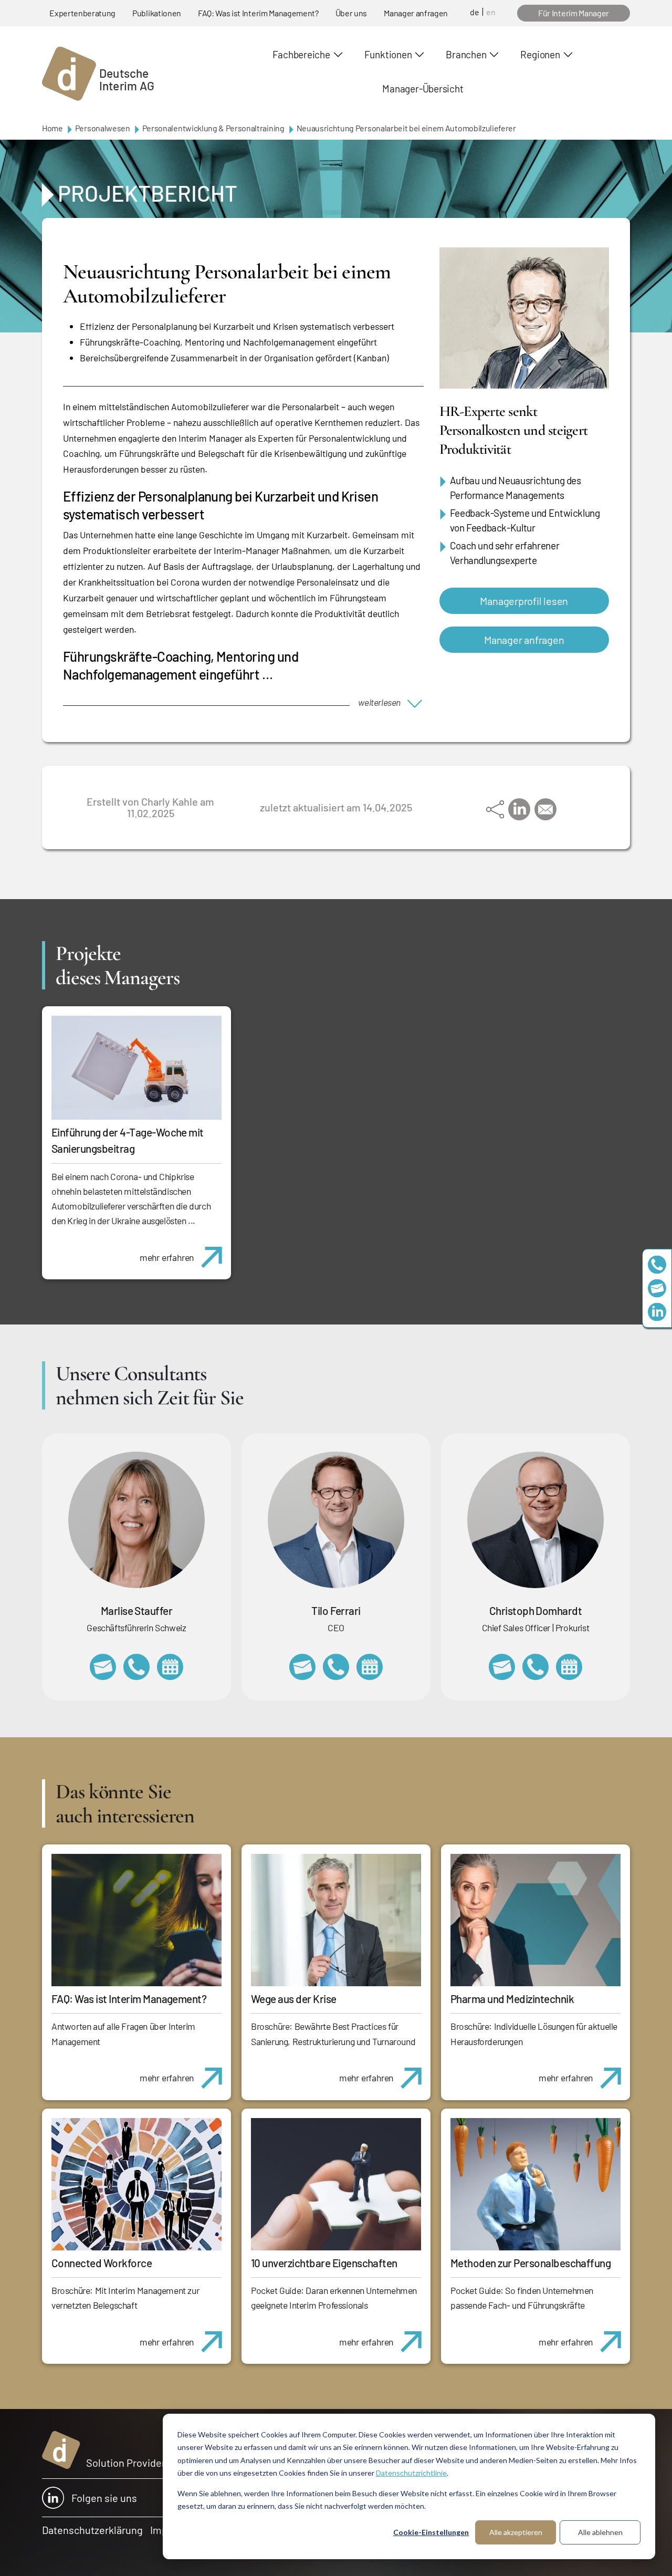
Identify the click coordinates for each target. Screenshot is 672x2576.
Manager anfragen (416, 13)
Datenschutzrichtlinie (411, 2473)
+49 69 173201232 (535, 1667)
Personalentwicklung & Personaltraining (213, 128)
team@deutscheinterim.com (657, 1288)
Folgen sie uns (104, 2498)
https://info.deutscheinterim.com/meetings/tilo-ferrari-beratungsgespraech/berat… (370, 1667)
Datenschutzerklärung (92, 2530)
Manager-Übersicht (423, 88)
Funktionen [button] (388, 54)
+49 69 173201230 (657, 1264)
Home (52, 128)
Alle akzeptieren (516, 2532)
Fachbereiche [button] (301, 54)
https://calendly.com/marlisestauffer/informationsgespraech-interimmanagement (170, 1667)
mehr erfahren (167, 1257)
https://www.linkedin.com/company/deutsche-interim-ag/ (657, 1312)
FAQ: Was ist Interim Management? (258, 13)
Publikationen (157, 13)
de (475, 12)
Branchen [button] (466, 54)
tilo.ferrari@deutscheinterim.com (302, 1667)
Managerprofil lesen (524, 601)
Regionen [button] (540, 54)
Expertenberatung (82, 13)
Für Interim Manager (574, 13)
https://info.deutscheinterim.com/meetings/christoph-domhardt (569, 1667)
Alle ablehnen (600, 2532)
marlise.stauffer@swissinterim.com (103, 1667)
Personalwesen (103, 128)
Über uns (351, 13)
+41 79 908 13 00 (136, 1667)
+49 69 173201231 (336, 1667)
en (491, 12)
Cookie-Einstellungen (431, 2532)
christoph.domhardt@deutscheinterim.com (502, 1667)
